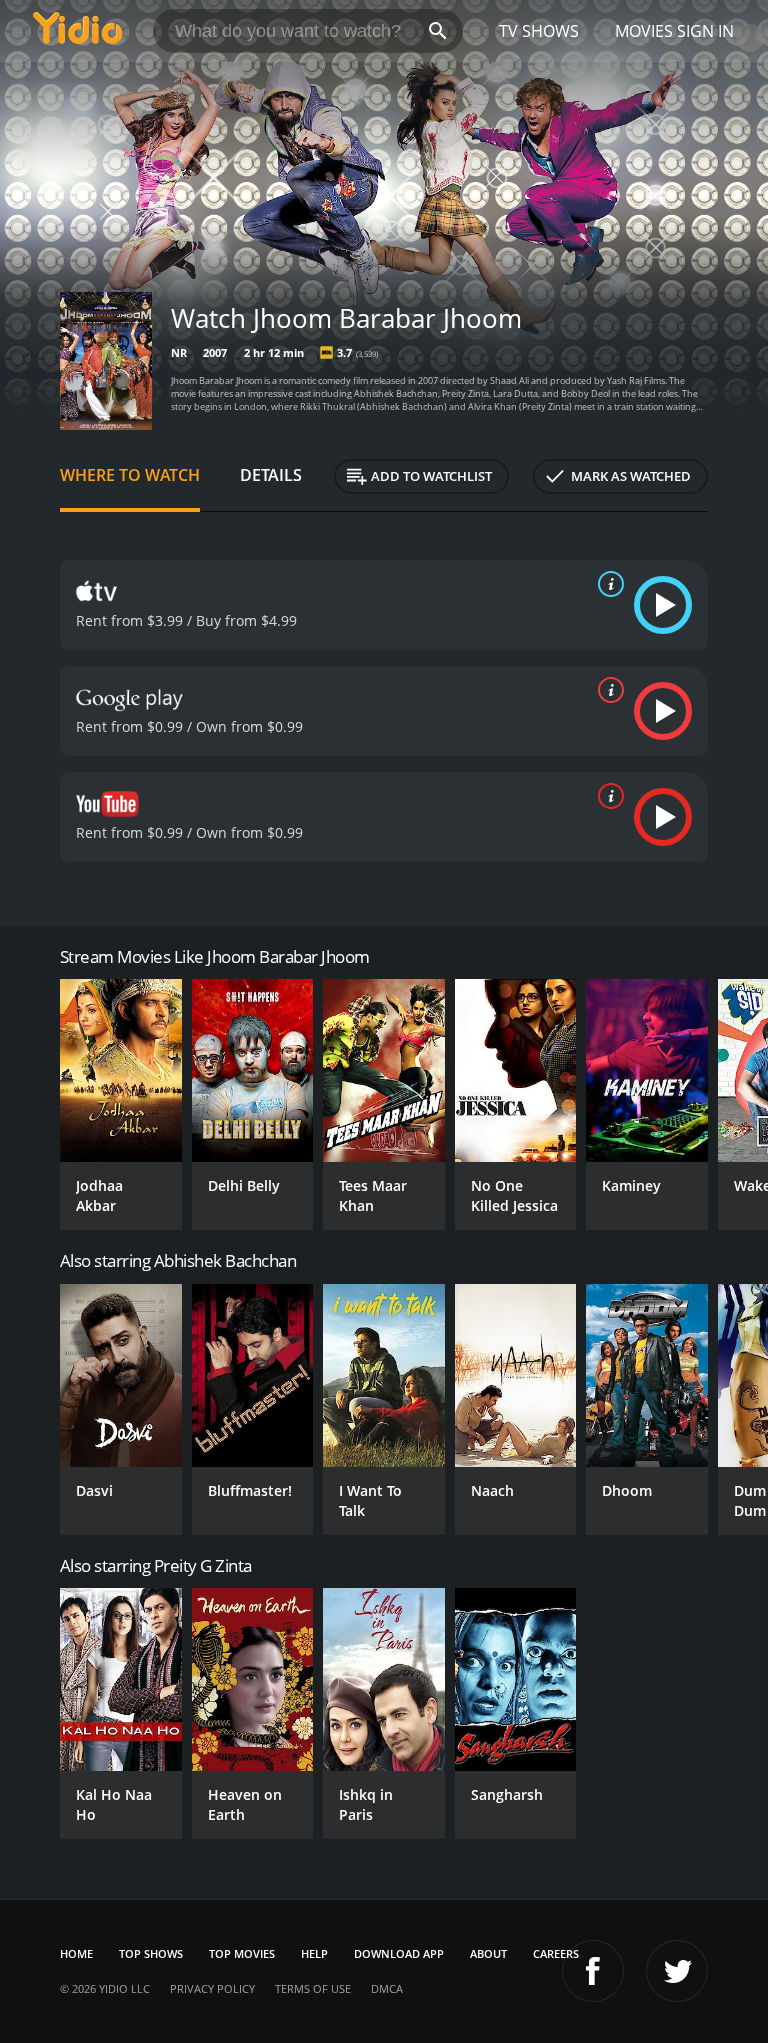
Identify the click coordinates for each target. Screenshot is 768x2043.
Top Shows (151, 1953)
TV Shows (539, 31)
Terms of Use (313, 1988)
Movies (644, 31)
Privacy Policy (212, 1988)
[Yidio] (78, 31)
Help (314, 1953)
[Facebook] (593, 1971)
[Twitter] (677, 1971)
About (488, 1953)
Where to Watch (130, 475)
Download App (399, 1953)
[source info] (607, 584)
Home (76, 1953)
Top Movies (242, 1953)
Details (271, 475)
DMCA (387, 1988)
